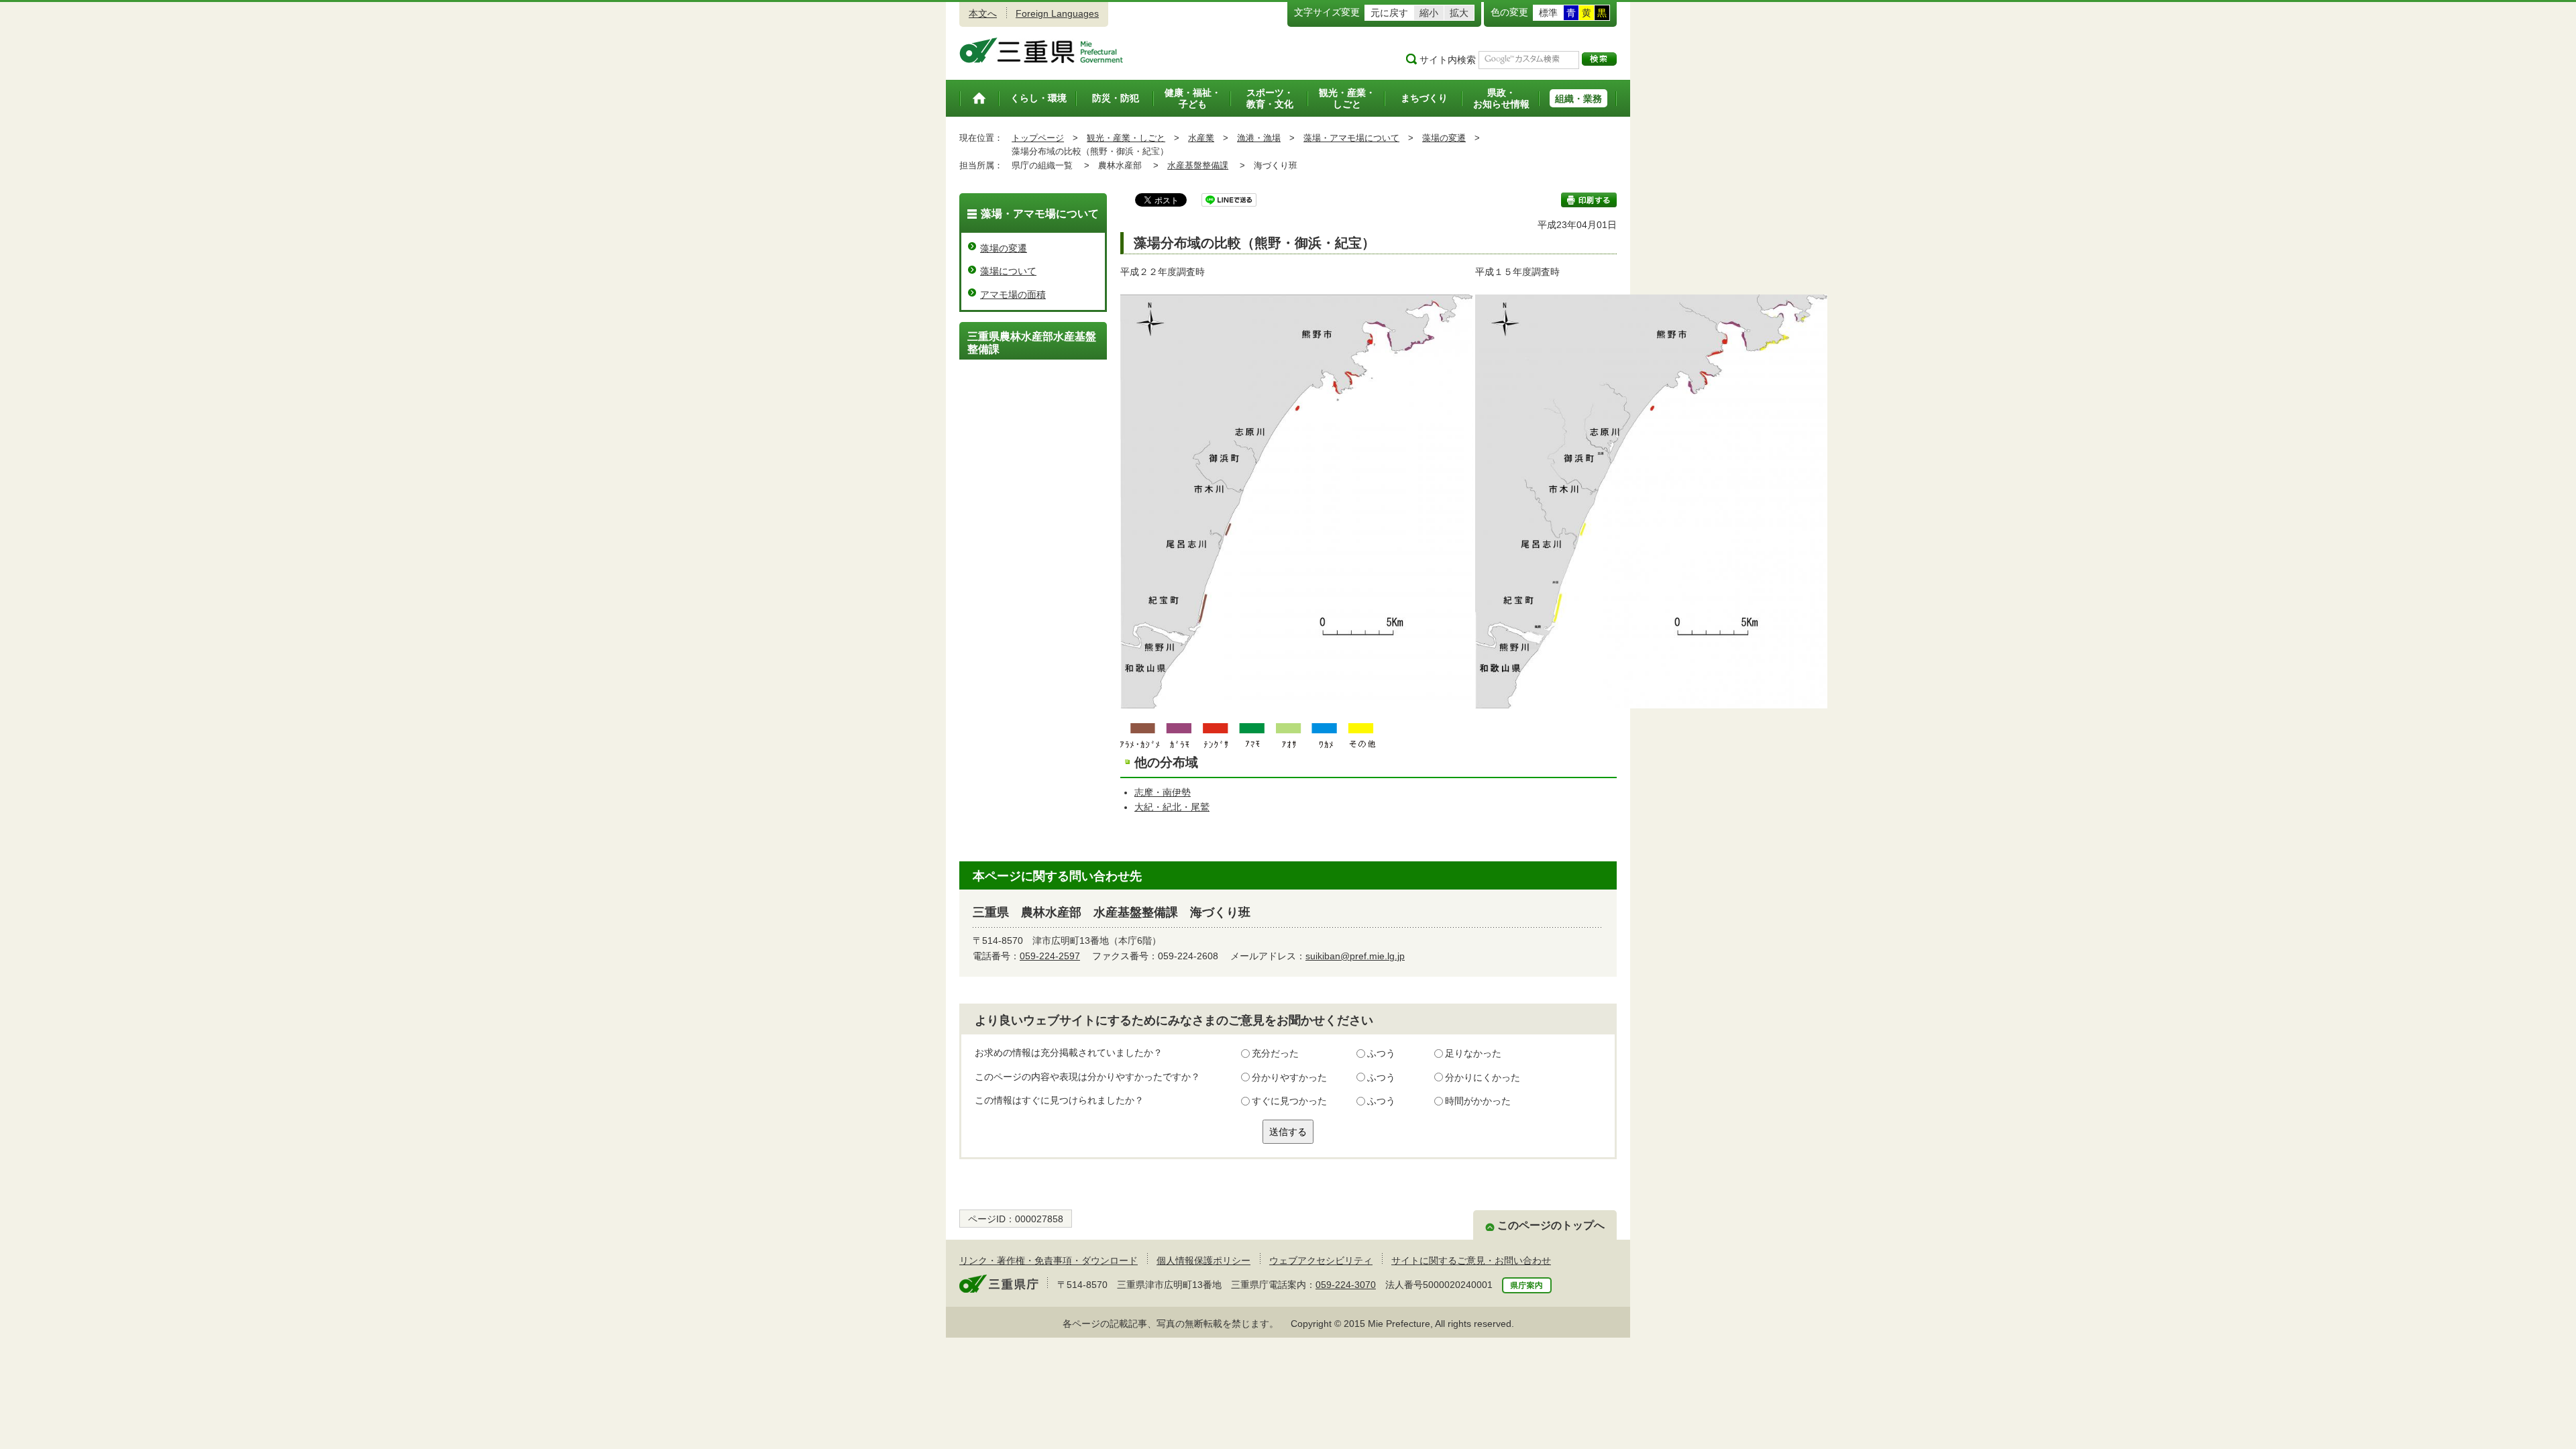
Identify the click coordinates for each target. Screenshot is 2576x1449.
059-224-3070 (1346, 1285)
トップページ (1038, 138)
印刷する (1589, 200)
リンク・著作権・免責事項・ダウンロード (1049, 1260)
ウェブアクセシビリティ (1321, 1260)
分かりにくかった (1483, 1077)
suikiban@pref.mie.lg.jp (1355, 956)
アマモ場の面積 (1013, 294)
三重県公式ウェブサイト (1041, 50)
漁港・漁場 (1259, 138)
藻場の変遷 (1444, 138)
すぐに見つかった (1289, 1101)
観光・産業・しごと (1126, 138)
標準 (1548, 13)
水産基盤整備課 (1198, 165)
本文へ (983, 13)
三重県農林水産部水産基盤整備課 (1032, 343)
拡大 (1459, 13)
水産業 (1201, 138)
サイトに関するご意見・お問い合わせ (1471, 1260)
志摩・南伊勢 (1163, 792)
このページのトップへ (1551, 1225)
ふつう (1381, 1053)
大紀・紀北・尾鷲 (1172, 807)
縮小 (1429, 13)
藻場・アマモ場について (1351, 138)
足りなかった (1473, 1053)
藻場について (1008, 271)
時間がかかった (1478, 1101)
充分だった (1275, 1053)
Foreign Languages (1057, 13)
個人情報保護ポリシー (1203, 1260)
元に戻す (1389, 13)
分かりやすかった (1289, 1077)
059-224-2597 (1050, 956)
